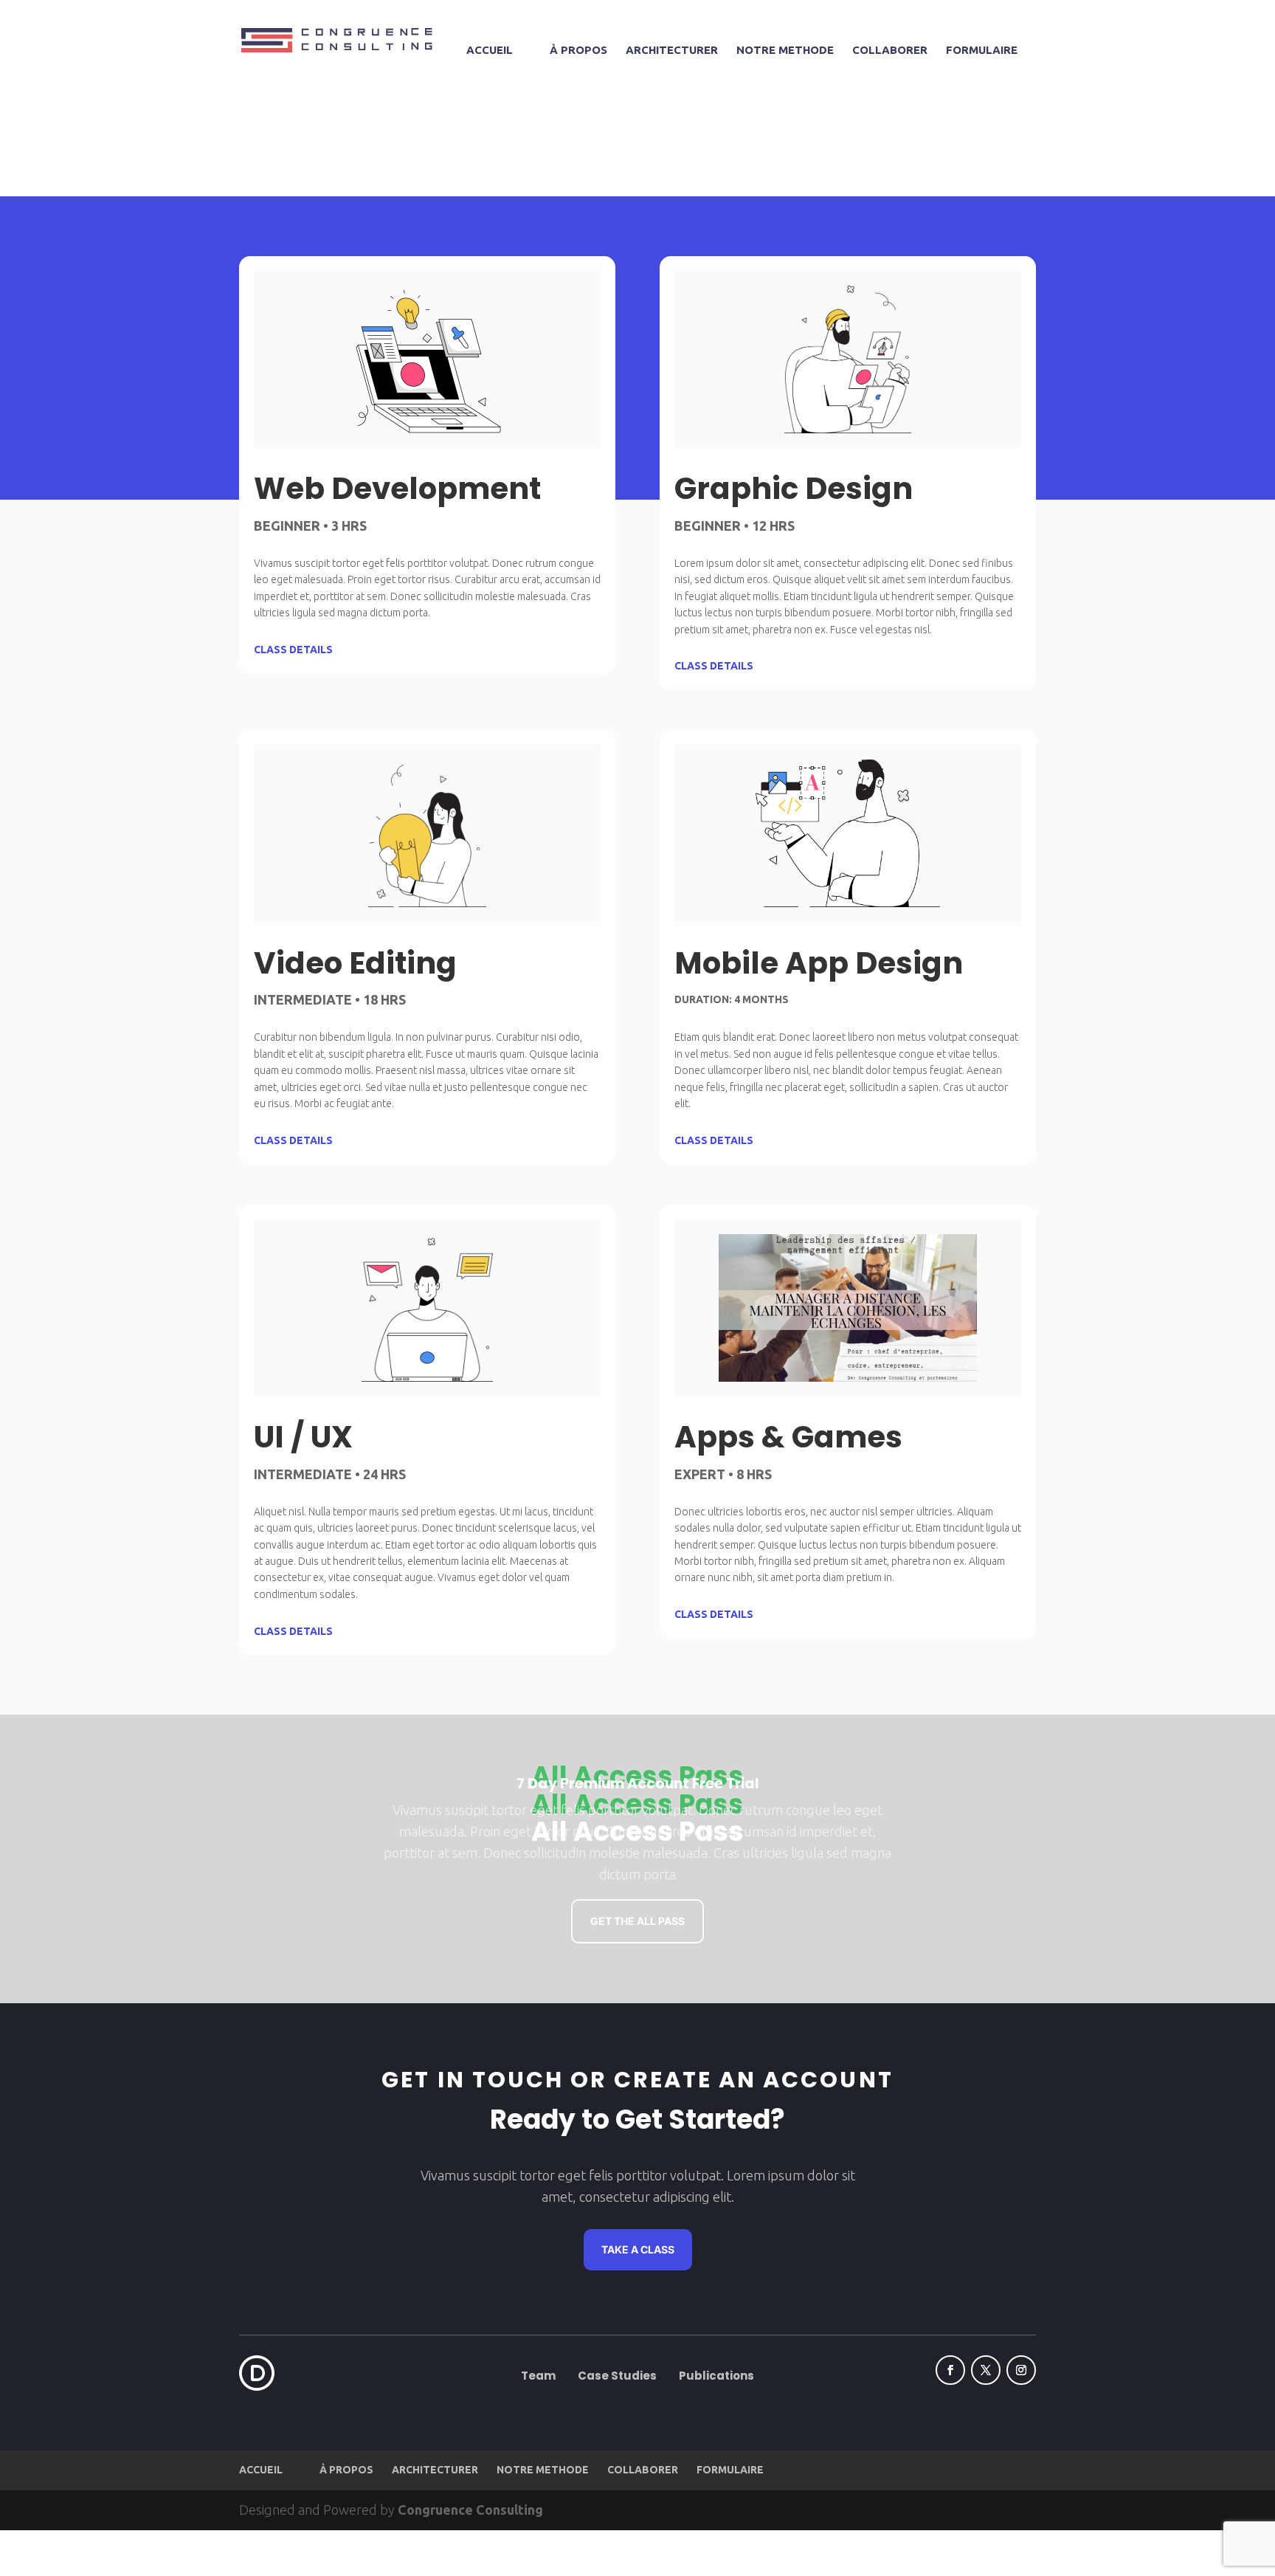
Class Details (293, 650)
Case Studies (617, 2376)
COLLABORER (890, 51)
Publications (716, 2376)
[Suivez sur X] (986, 2370)
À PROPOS (578, 51)
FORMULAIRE (982, 51)
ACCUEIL (490, 51)
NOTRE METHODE (785, 51)
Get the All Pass (637, 1921)
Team (538, 2376)
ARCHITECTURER (672, 51)
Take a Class (638, 2249)
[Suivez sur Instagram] (1021, 2370)
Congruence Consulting (470, 2510)
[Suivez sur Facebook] (950, 2370)
